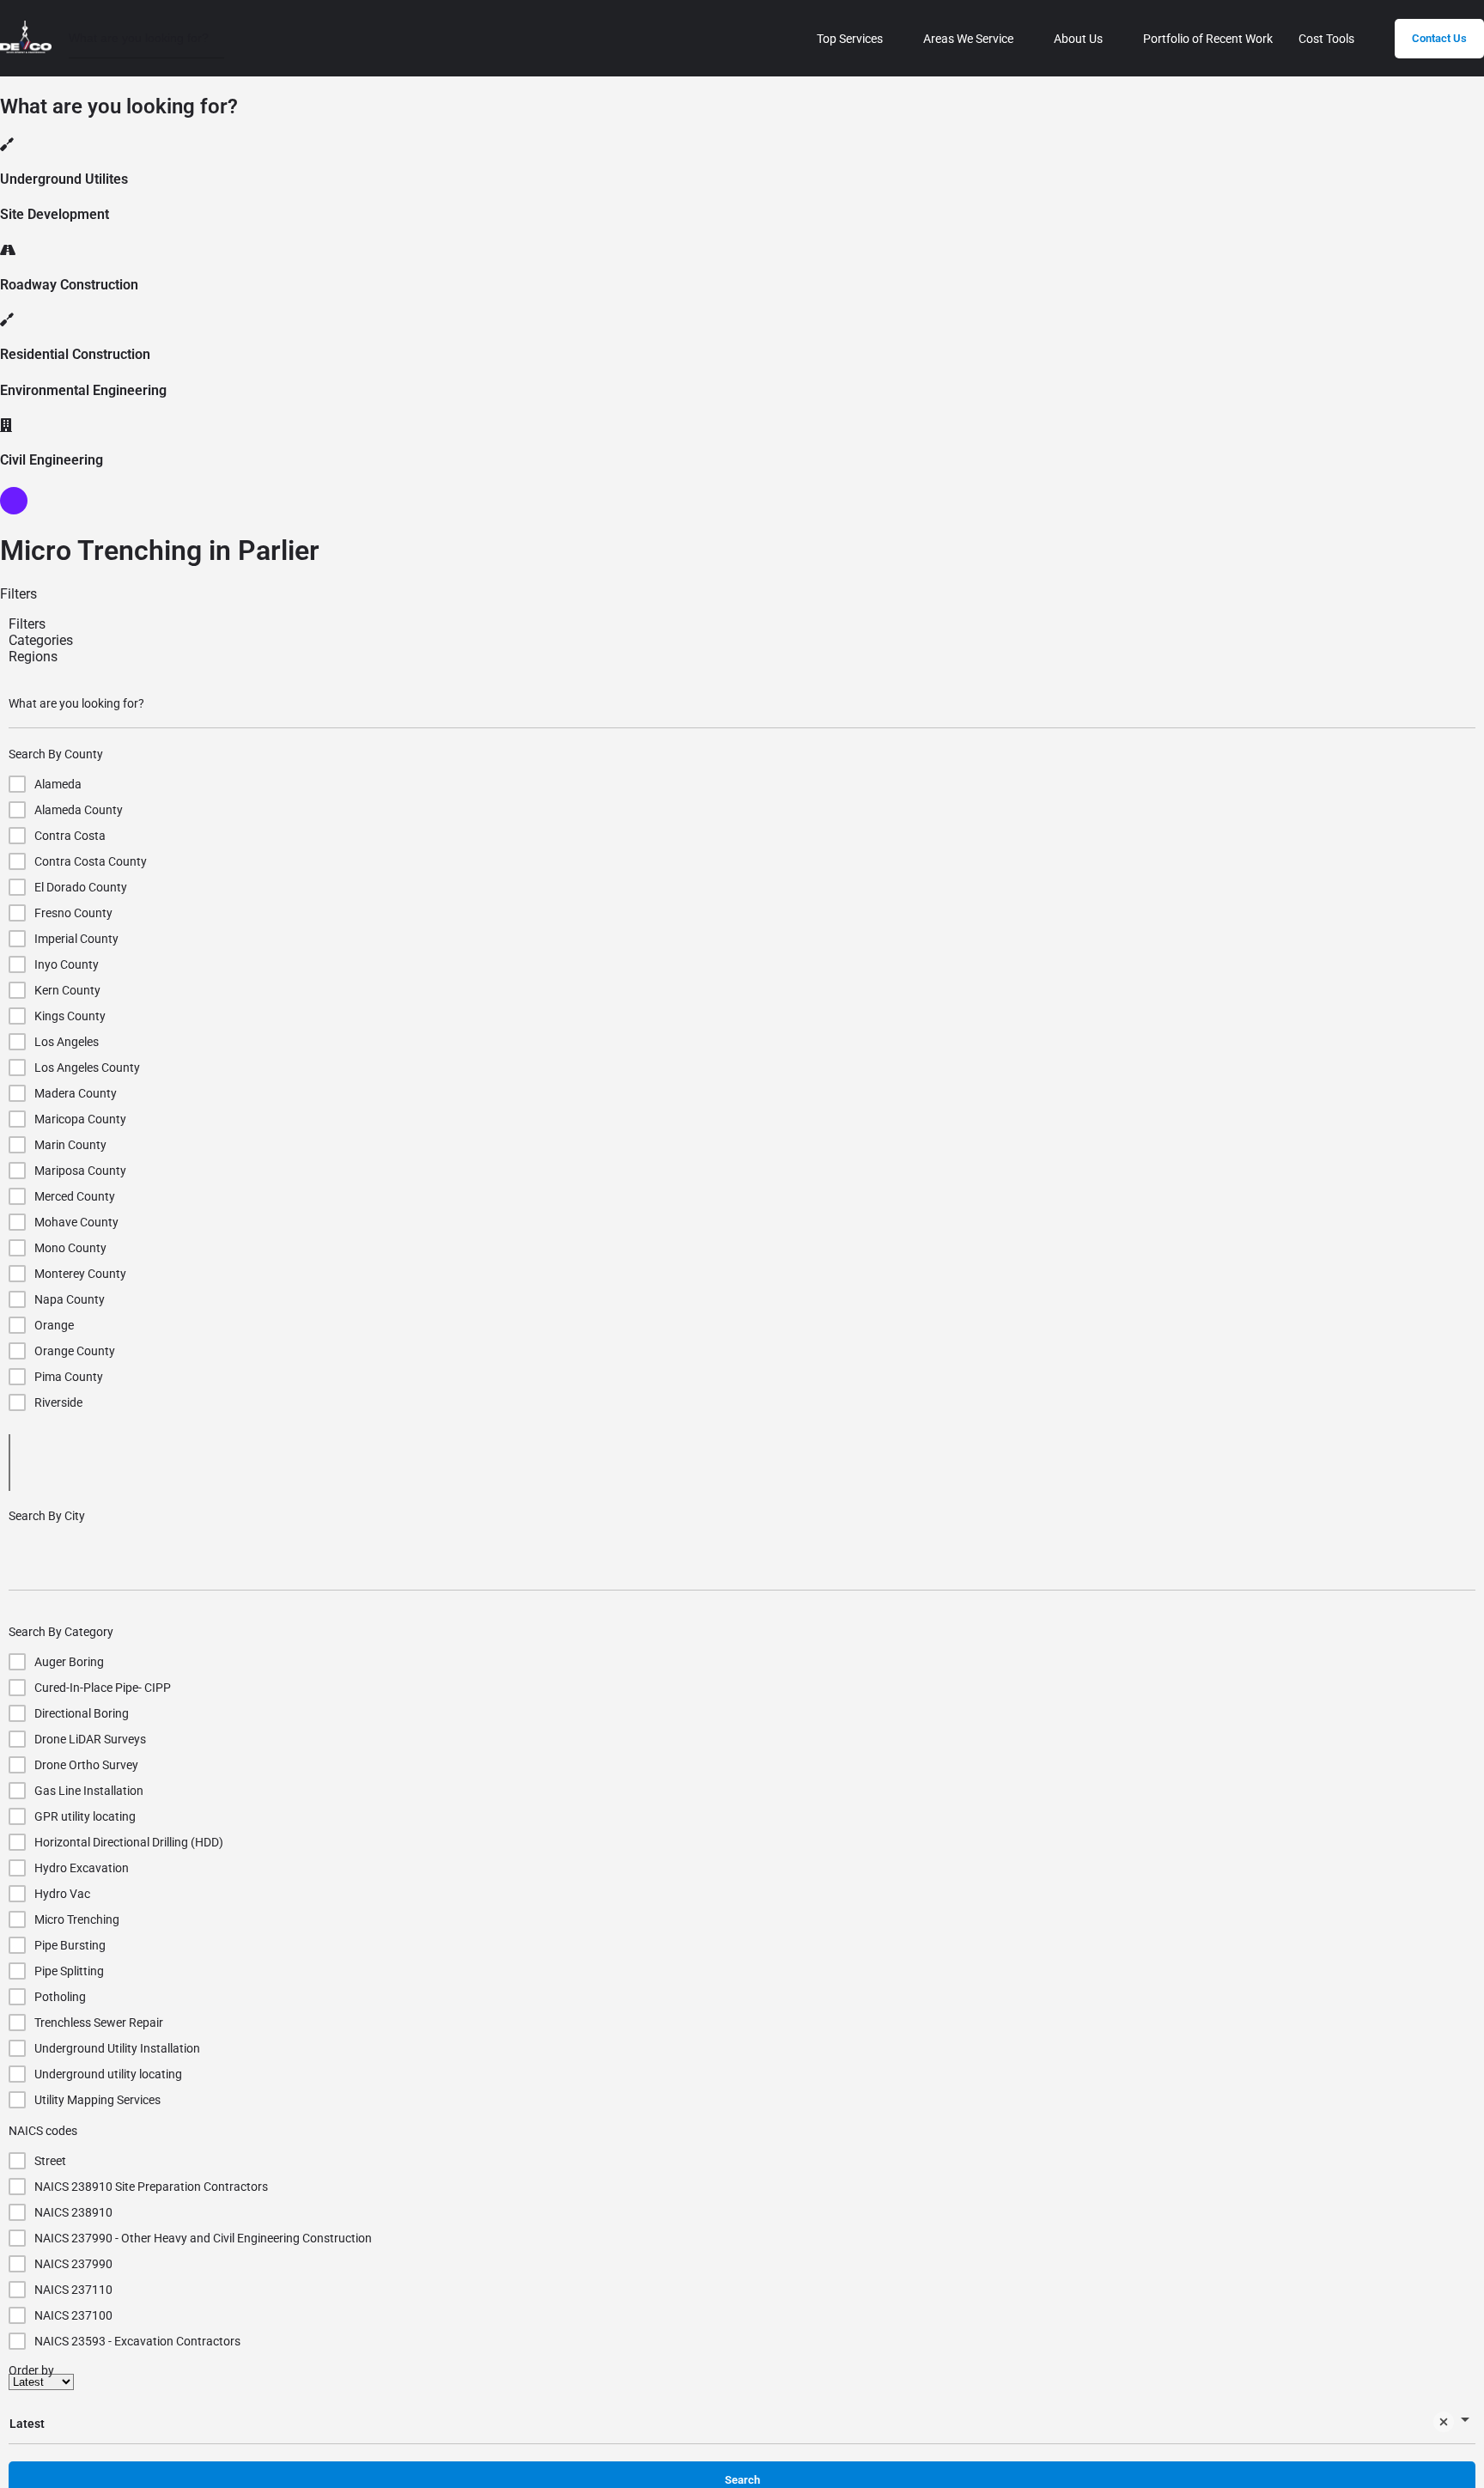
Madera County (76, 1093)
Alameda (58, 784)
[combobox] (742, 1562)
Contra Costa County (91, 861)
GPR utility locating (85, 1816)
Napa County (70, 1299)
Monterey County (80, 1274)
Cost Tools (1326, 39)
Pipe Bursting (70, 1945)
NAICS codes (43, 2131)
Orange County (75, 1351)
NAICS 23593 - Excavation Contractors (137, 2341)
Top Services (850, 39)
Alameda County (79, 810)
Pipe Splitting (69, 1971)
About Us (1078, 39)
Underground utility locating (108, 2074)
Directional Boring (82, 1713)
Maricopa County (80, 1119)
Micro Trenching (77, 1919)
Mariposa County (80, 1171)
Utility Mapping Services (97, 2100)
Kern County (67, 990)
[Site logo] (28, 49)
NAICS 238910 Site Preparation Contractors (151, 2187)
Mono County (70, 1248)
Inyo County (67, 964)
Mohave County (76, 1222)
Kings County (70, 1016)
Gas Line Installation (89, 1791)
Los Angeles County (87, 1068)
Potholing (60, 1997)
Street (50, 2161)
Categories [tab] (41, 640)
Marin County (70, 1145)
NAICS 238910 (73, 2212)
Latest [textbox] (27, 2424)
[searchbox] (742, 1562)
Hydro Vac (62, 1894)
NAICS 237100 (73, 2315)
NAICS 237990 (73, 2264)
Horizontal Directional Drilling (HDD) (129, 1842)
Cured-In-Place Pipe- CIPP (103, 1688)
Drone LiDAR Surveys (90, 1739)
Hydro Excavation (82, 1868)
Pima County (69, 1377)
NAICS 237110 (73, 2290)
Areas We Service (968, 39)
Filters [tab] (27, 624)
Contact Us (1439, 38)
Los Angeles (67, 1042)
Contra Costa (70, 836)
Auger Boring (69, 1662)
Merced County (75, 1196)
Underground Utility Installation (117, 2048)
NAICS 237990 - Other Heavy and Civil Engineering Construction (203, 2238)
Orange (54, 1325)
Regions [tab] (33, 657)
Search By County (56, 754)
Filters (18, 594)
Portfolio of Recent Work (1208, 39)
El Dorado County (81, 887)
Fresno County (73, 913)
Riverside (58, 1402)
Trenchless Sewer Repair (99, 2023)
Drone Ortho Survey (86, 1765)
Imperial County (76, 939)
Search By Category (61, 1632)
